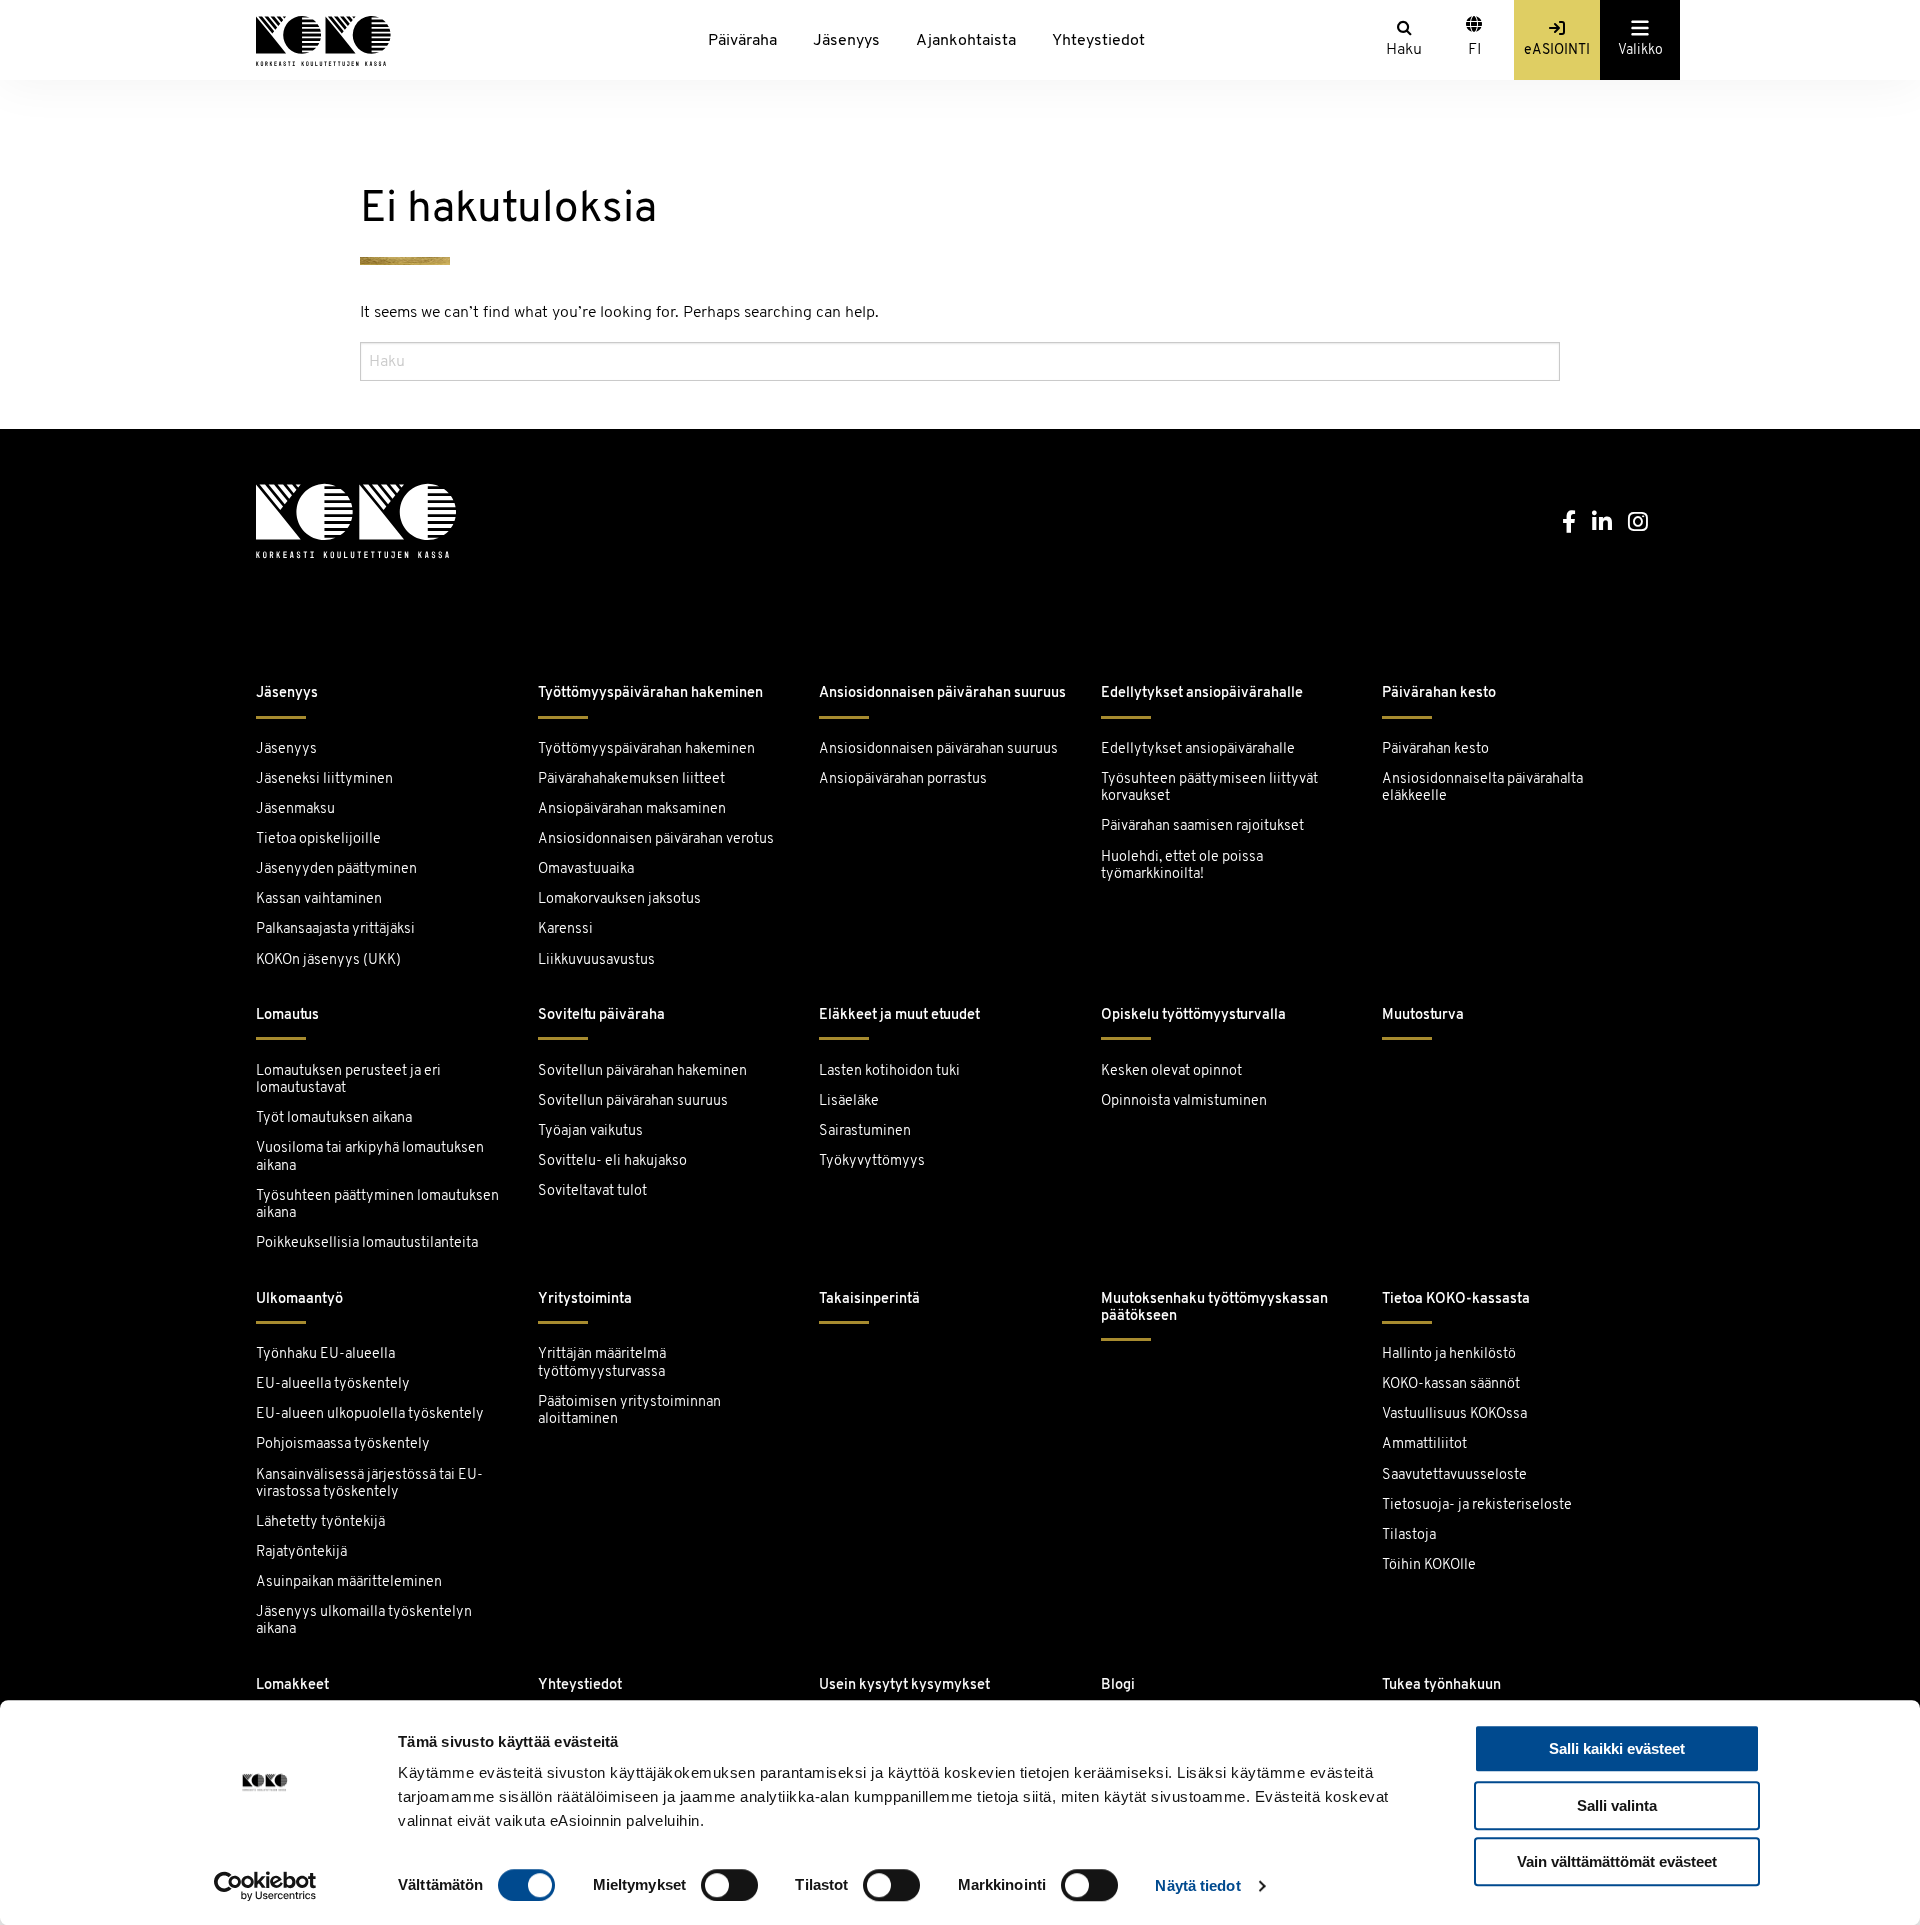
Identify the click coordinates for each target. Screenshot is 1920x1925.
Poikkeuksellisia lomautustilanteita (367, 1243)
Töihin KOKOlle (1429, 1565)
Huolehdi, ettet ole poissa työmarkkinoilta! (1182, 866)
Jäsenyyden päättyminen (336, 869)
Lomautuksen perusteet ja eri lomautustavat (348, 1080)
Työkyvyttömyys (872, 1161)
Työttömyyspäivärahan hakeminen (650, 693)
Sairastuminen (865, 1131)
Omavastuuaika (586, 869)
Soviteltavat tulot (592, 1191)
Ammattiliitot (1424, 1444)
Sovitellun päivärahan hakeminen (642, 1071)
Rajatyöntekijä (301, 1552)
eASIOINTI (1557, 50)
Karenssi (565, 929)
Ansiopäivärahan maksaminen (632, 809)
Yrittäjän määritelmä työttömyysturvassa (602, 1363)
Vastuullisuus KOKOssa (1454, 1414)
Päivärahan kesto (1439, 693)
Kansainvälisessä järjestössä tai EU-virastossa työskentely (369, 1484)
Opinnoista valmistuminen (1184, 1101)
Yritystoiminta (585, 1299)
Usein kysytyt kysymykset (904, 1685)
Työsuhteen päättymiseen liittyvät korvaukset (1209, 788)
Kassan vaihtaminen (319, 899)
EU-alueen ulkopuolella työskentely (370, 1414)
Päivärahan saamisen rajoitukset (1202, 826)
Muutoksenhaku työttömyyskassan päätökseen (1214, 1308)
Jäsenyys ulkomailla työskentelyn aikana (364, 1621)
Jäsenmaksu (295, 809)
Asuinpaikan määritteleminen (349, 1582)
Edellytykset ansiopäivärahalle (1202, 693)
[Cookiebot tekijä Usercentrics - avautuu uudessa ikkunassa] (265, 1886)
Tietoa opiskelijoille (318, 839)
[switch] (729, 1885)
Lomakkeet (292, 1685)
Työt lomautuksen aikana (334, 1118)
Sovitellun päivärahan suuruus (633, 1101)
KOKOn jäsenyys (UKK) (328, 960)
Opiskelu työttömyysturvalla (1193, 1015)
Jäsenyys (846, 41)
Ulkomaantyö (299, 1299)
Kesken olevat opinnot (1171, 1071)
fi (1474, 50)
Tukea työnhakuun (1441, 1685)
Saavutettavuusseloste (1454, 1475)
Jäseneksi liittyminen (324, 779)
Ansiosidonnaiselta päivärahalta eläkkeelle (1482, 788)
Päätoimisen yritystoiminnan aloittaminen (629, 1411)
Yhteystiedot (1098, 41)
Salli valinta (1617, 1805)
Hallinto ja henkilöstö (1449, 1354)
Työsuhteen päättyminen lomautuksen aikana (377, 1205)
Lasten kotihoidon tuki (889, 1071)
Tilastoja (1409, 1535)
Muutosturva (1423, 1015)
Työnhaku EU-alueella (325, 1354)
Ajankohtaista (966, 41)
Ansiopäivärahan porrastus (904, 779)
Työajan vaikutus (590, 1131)
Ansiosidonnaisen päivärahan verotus (656, 839)
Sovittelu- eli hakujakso (612, 1161)
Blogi (1118, 1685)
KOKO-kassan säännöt (1451, 1384)
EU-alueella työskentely (333, 1384)
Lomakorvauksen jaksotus (619, 899)
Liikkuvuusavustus (596, 960)
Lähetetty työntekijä (320, 1522)
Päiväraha (742, 41)
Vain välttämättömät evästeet (1617, 1861)
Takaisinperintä (869, 1299)
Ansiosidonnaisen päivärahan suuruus (942, 693)
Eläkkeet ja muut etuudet (899, 1015)
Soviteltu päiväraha (601, 1015)
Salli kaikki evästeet (1617, 1748)
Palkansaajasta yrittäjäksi (335, 929)
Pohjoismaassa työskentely (343, 1444)
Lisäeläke (849, 1101)
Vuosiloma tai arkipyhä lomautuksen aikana (370, 1157)
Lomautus (287, 1015)
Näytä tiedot (1197, 1885)
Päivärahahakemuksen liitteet (631, 779)
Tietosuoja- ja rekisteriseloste (1477, 1505)
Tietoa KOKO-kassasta (1456, 1299)
